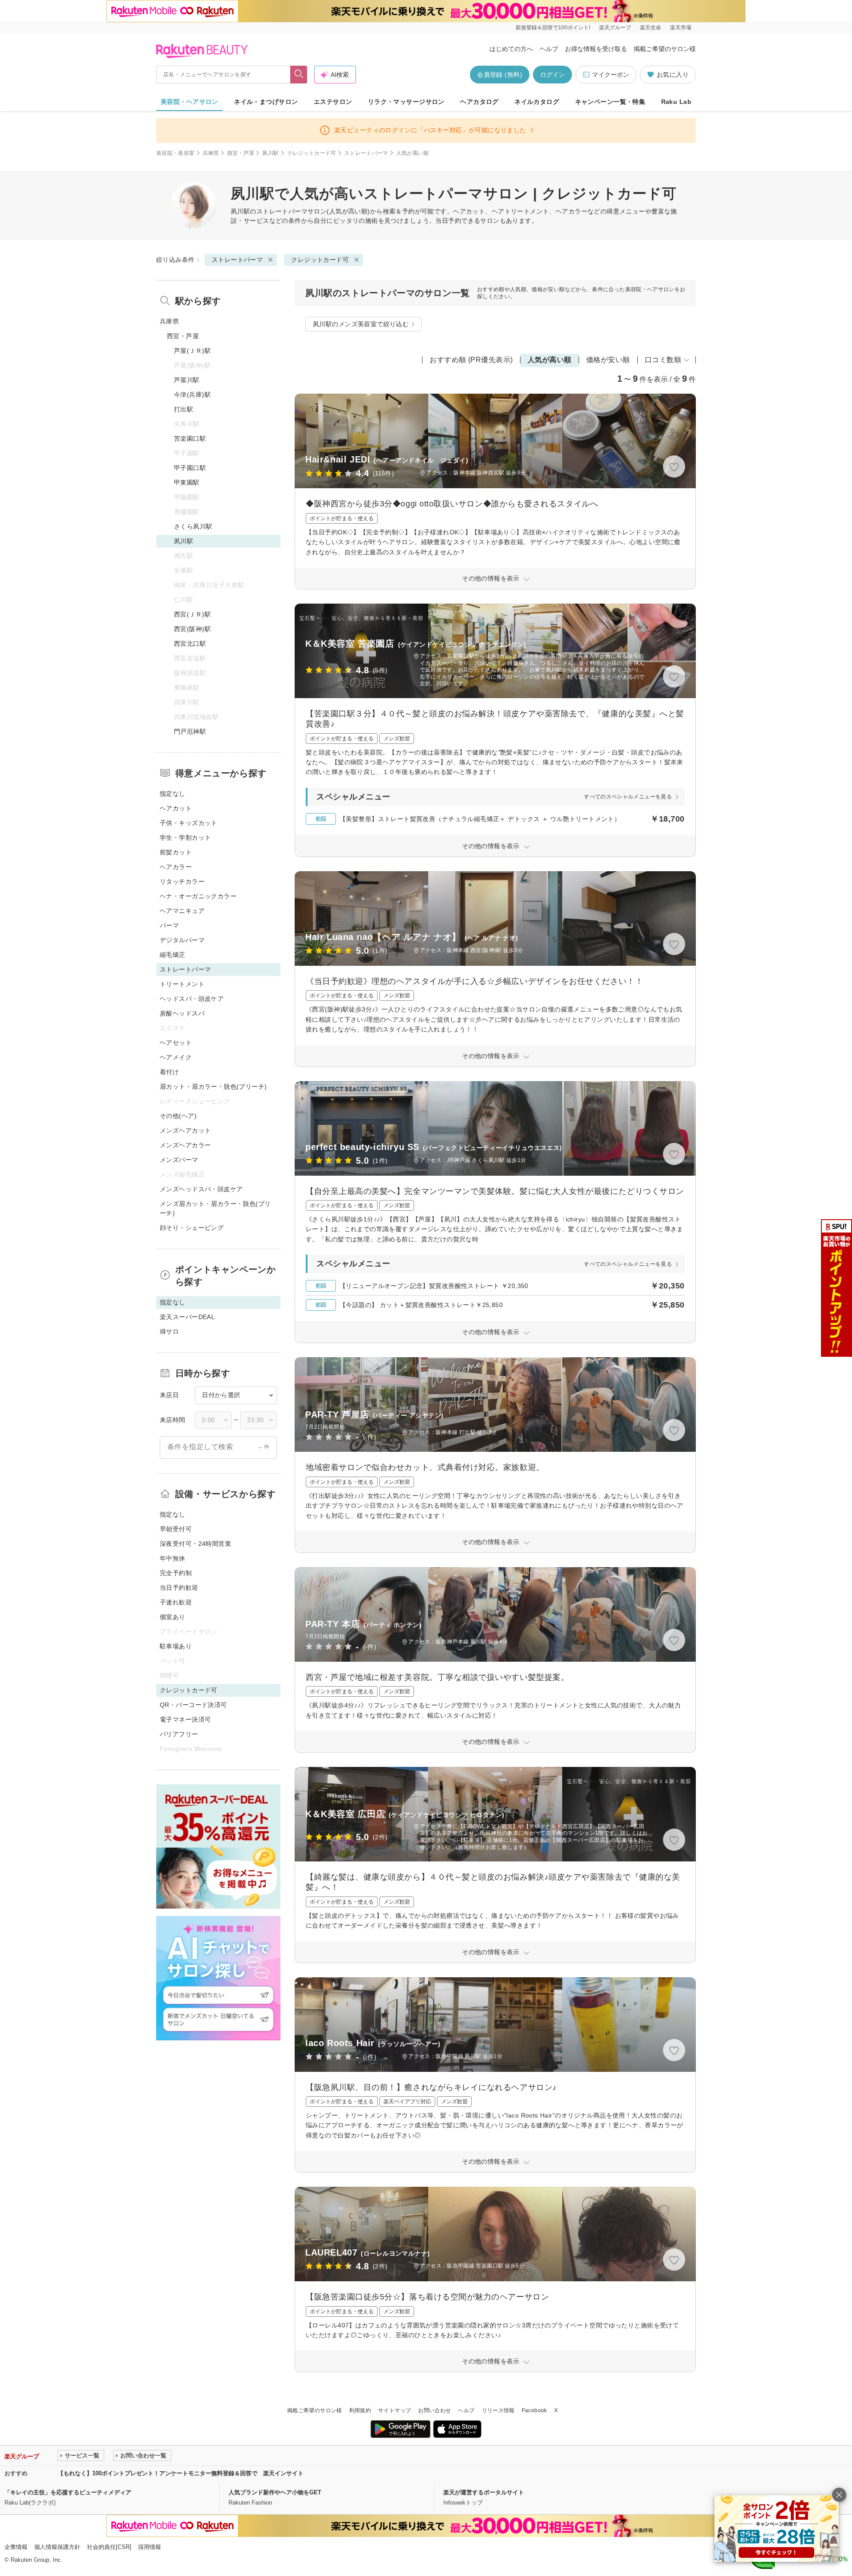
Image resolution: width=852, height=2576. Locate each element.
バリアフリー (179, 1734)
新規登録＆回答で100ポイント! (553, 28)
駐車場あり (176, 1646)
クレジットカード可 (312, 153)
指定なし (173, 794)
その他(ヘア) (178, 1116)
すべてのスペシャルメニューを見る (628, 797)
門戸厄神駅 (190, 731)
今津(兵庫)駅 (192, 395)
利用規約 (360, 2410)
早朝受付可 (176, 1529)
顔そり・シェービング (192, 1228)
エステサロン (333, 102)
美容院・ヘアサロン (189, 102)
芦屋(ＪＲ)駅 (192, 351)
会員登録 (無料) (500, 75)
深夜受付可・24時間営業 (195, 1544)
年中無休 (173, 1558)
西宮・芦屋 (241, 153)
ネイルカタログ (537, 102)
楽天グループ (615, 28)
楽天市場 (681, 28)
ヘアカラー (176, 867)
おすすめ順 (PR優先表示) (471, 360)
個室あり (173, 1617)
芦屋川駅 (187, 380)
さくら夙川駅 (193, 526)
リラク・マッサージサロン (406, 102)
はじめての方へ (511, 49)
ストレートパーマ (366, 153)
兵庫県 (211, 153)
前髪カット (176, 852)
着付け (169, 1072)
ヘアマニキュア (182, 911)
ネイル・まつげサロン (266, 102)
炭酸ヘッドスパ (182, 1013)
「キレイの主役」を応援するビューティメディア (68, 2492)
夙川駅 (270, 153)
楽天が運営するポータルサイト (484, 2492)
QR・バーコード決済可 (193, 1705)
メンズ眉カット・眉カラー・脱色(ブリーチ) (215, 1208)
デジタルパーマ (182, 940)
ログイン (552, 75)
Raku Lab (676, 102)
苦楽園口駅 (190, 439)
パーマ (169, 925)
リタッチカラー (182, 881)
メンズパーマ (179, 1160)
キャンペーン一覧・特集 (610, 102)
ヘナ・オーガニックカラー (198, 896)
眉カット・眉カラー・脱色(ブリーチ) (213, 1087)
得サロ (169, 1331)
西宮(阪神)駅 (192, 629)
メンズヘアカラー (185, 1145)
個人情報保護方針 (57, 2547)
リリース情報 (498, 2410)
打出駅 (183, 409)
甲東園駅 (187, 482)
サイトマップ (394, 2410)
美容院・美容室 (176, 153)
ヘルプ (549, 49)
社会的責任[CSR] (109, 2547)
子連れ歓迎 (176, 1602)
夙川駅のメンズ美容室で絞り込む (361, 324)
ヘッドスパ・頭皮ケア (192, 999)
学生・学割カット (185, 838)
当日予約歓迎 (179, 1588)
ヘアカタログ (479, 102)
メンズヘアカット (185, 1130)
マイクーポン (611, 75)
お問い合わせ (434, 2410)
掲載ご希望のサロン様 (665, 49)
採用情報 (150, 2547)
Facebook (534, 2410)
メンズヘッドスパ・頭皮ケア (201, 1189)
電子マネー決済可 (185, 1719)
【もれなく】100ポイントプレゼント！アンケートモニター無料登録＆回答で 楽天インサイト (181, 2473)
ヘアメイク (176, 1057)
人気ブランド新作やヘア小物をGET (275, 2492)
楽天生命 (651, 28)
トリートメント (182, 984)
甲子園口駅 (190, 468)
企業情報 (16, 2547)
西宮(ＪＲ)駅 (192, 614)
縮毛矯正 (173, 955)
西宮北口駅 (190, 644)
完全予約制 (176, 1573)
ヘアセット (176, 1043)
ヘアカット (176, 808)
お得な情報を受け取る (596, 49)
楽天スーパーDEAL (187, 1317)
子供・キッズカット (189, 823)
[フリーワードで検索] (299, 75)
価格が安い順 (608, 360)
